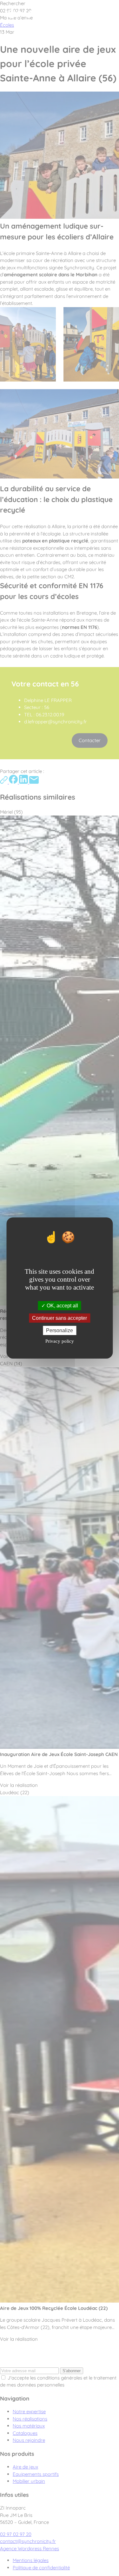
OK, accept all (62, 1305)
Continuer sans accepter (60, 1318)
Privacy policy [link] (60, 1341)
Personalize (60, 1330)
